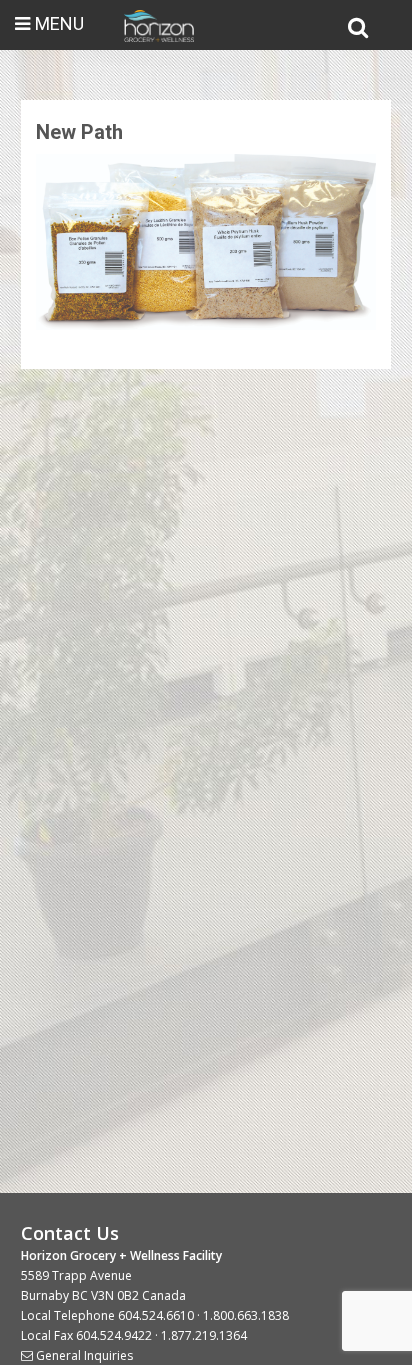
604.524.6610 (156, 1315)
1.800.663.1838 (246, 1315)
